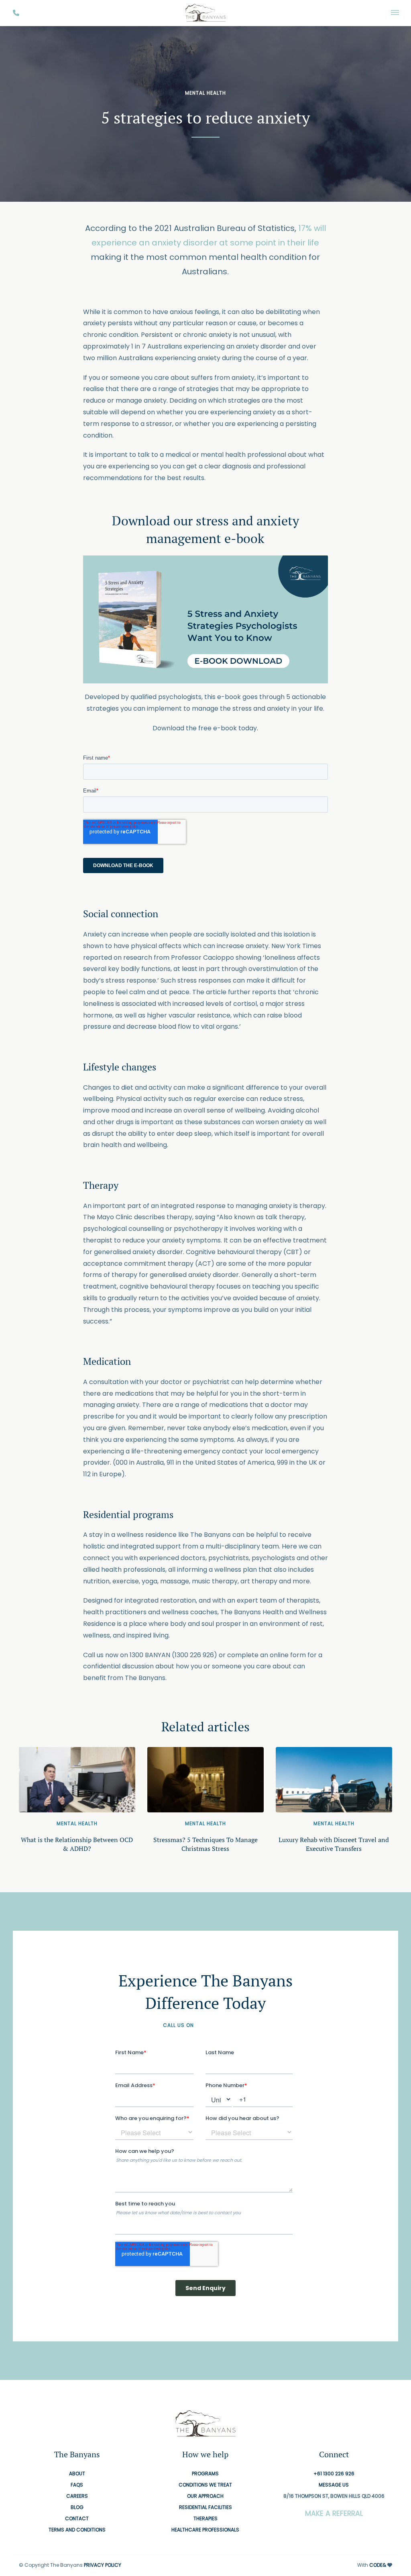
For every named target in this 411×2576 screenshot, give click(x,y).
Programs (205, 2474)
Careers (77, 2496)
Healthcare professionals (205, 2530)
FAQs (77, 2485)
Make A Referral (334, 2513)
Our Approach (205, 2496)
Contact (77, 2518)
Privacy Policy (103, 2565)
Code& (378, 2565)
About (77, 2474)
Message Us (334, 2485)
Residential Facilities (205, 2507)
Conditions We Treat (205, 2485)
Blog (77, 2507)
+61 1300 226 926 (222, 2025)
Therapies (205, 2518)
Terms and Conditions (77, 2530)
